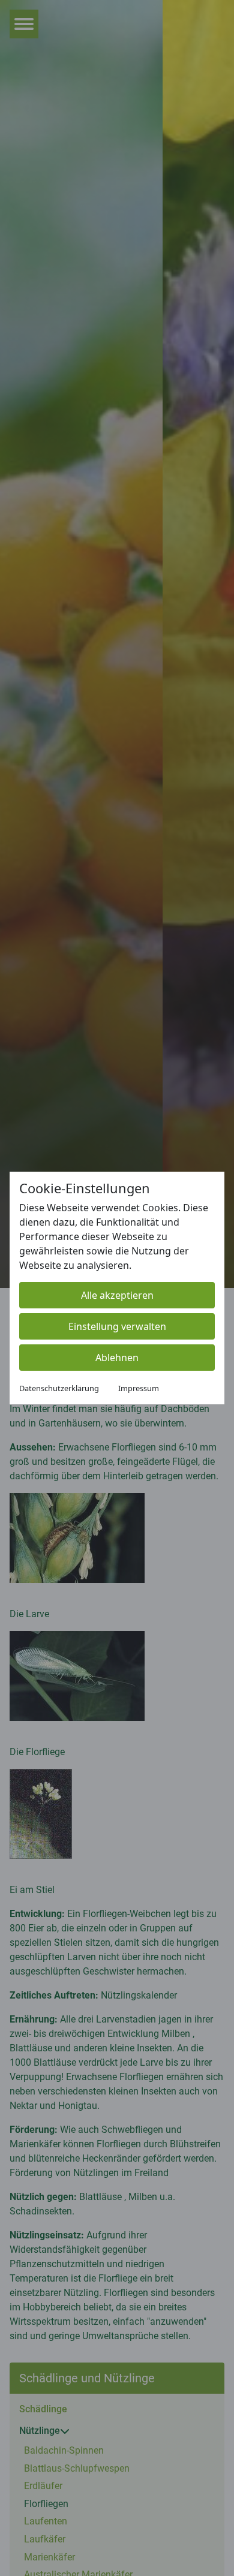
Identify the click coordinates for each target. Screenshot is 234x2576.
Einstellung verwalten (117, 1326)
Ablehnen (117, 1358)
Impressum (139, 1388)
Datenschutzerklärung (59, 1388)
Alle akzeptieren (117, 1295)
